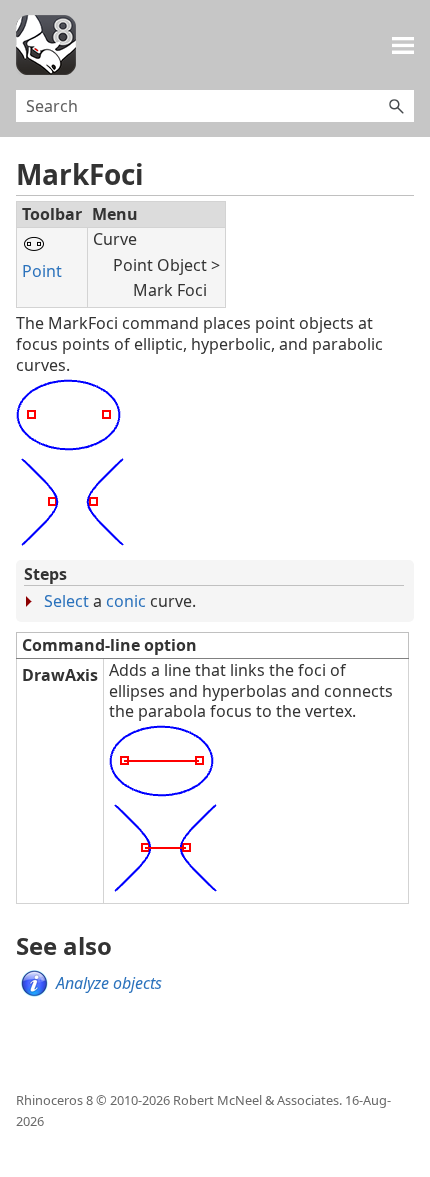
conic (126, 601)
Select (66, 601)
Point (42, 271)
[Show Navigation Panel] (403, 45)
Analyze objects (109, 983)
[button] (396, 106)
